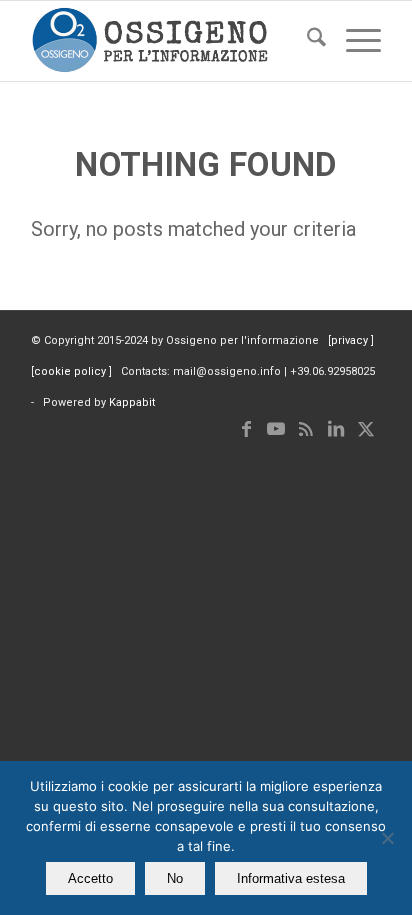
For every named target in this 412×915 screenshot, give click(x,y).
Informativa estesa (291, 878)
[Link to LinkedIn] (336, 429)
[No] (387, 838)
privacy (351, 340)
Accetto (90, 878)
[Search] (306, 41)
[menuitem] (306, 41)
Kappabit (132, 402)
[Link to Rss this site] (306, 429)
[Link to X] (366, 429)
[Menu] (353, 41)
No (175, 878)
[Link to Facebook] (246, 429)
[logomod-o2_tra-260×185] (171, 41)
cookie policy (71, 371)
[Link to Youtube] (276, 429)
